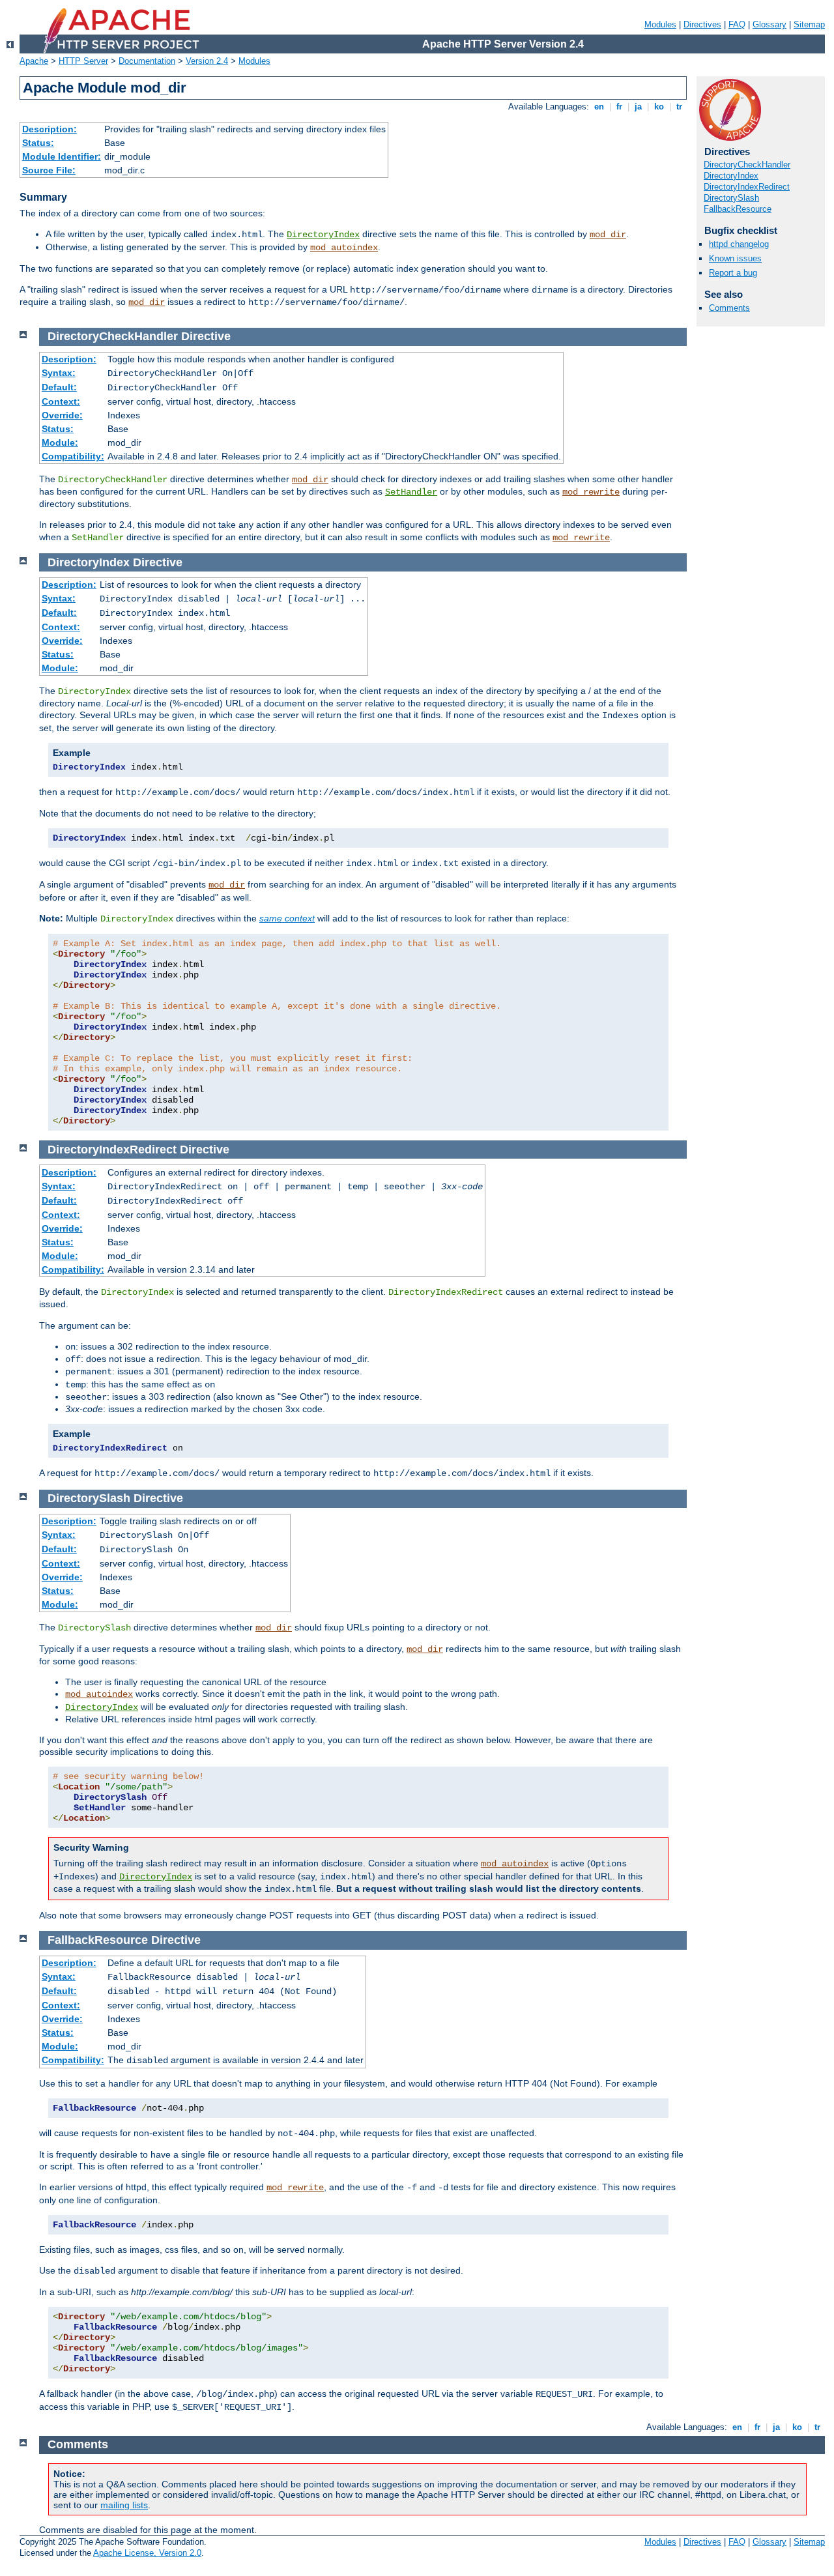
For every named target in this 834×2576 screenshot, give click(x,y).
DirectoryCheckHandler (747, 165)
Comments (729, 308)
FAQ (737, 24)
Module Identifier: (62, 156)
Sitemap (809, 24)
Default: (59, 387)
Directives (702, 24)
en (599, 107)
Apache (34, 61)
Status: (38, 143)
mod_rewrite (591, 492)
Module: (60, 442)
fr (619, 107)
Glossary (769, 24)
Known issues (735, 258)
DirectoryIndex (323, 235)
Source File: (49, 170)
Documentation (147, 61)
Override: (62, 415)
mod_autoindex (344, 248)
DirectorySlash (731, 198)
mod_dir (608, 235)
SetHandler (411, 492)
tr (679, 107)
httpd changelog (739, 244)
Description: (50, 129)
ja (638, 107)
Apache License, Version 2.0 (147, 2553)
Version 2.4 (207, 61)
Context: (61, 401)
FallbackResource (738, 209)
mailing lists (124, 2505)
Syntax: (59, 373)
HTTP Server (83, 61)
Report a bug (733, 273)
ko (659, 107)
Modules (660, 24)
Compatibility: (73, 456)
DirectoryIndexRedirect (747, 187)
